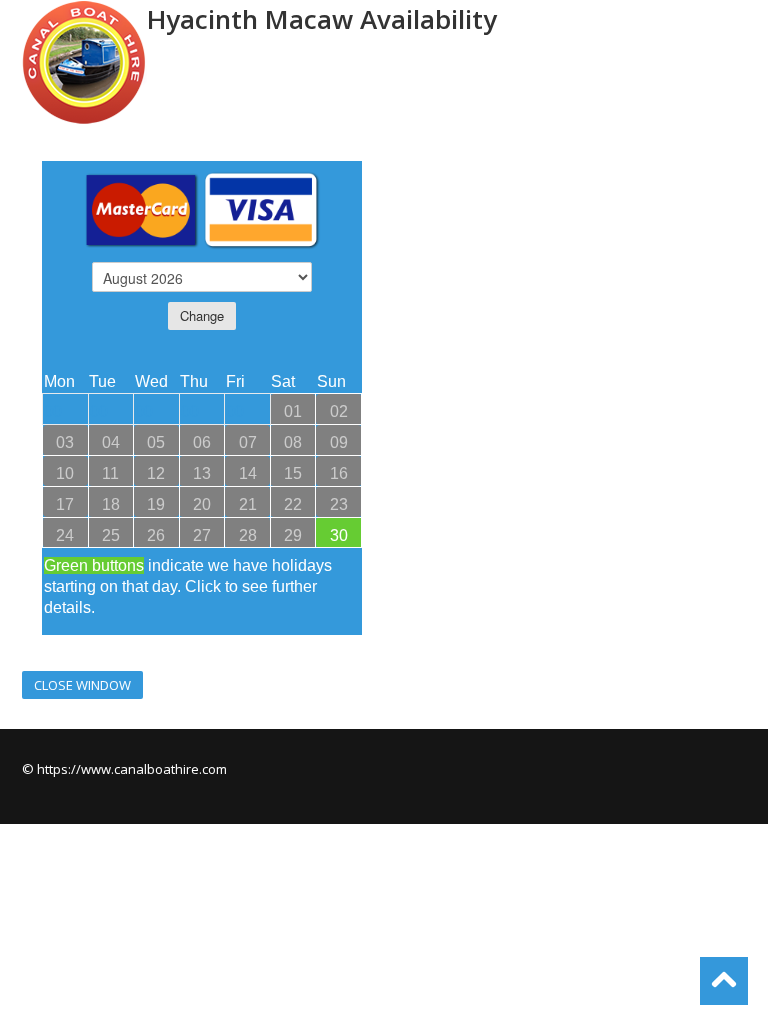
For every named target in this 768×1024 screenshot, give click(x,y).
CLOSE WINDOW (82, 685)
